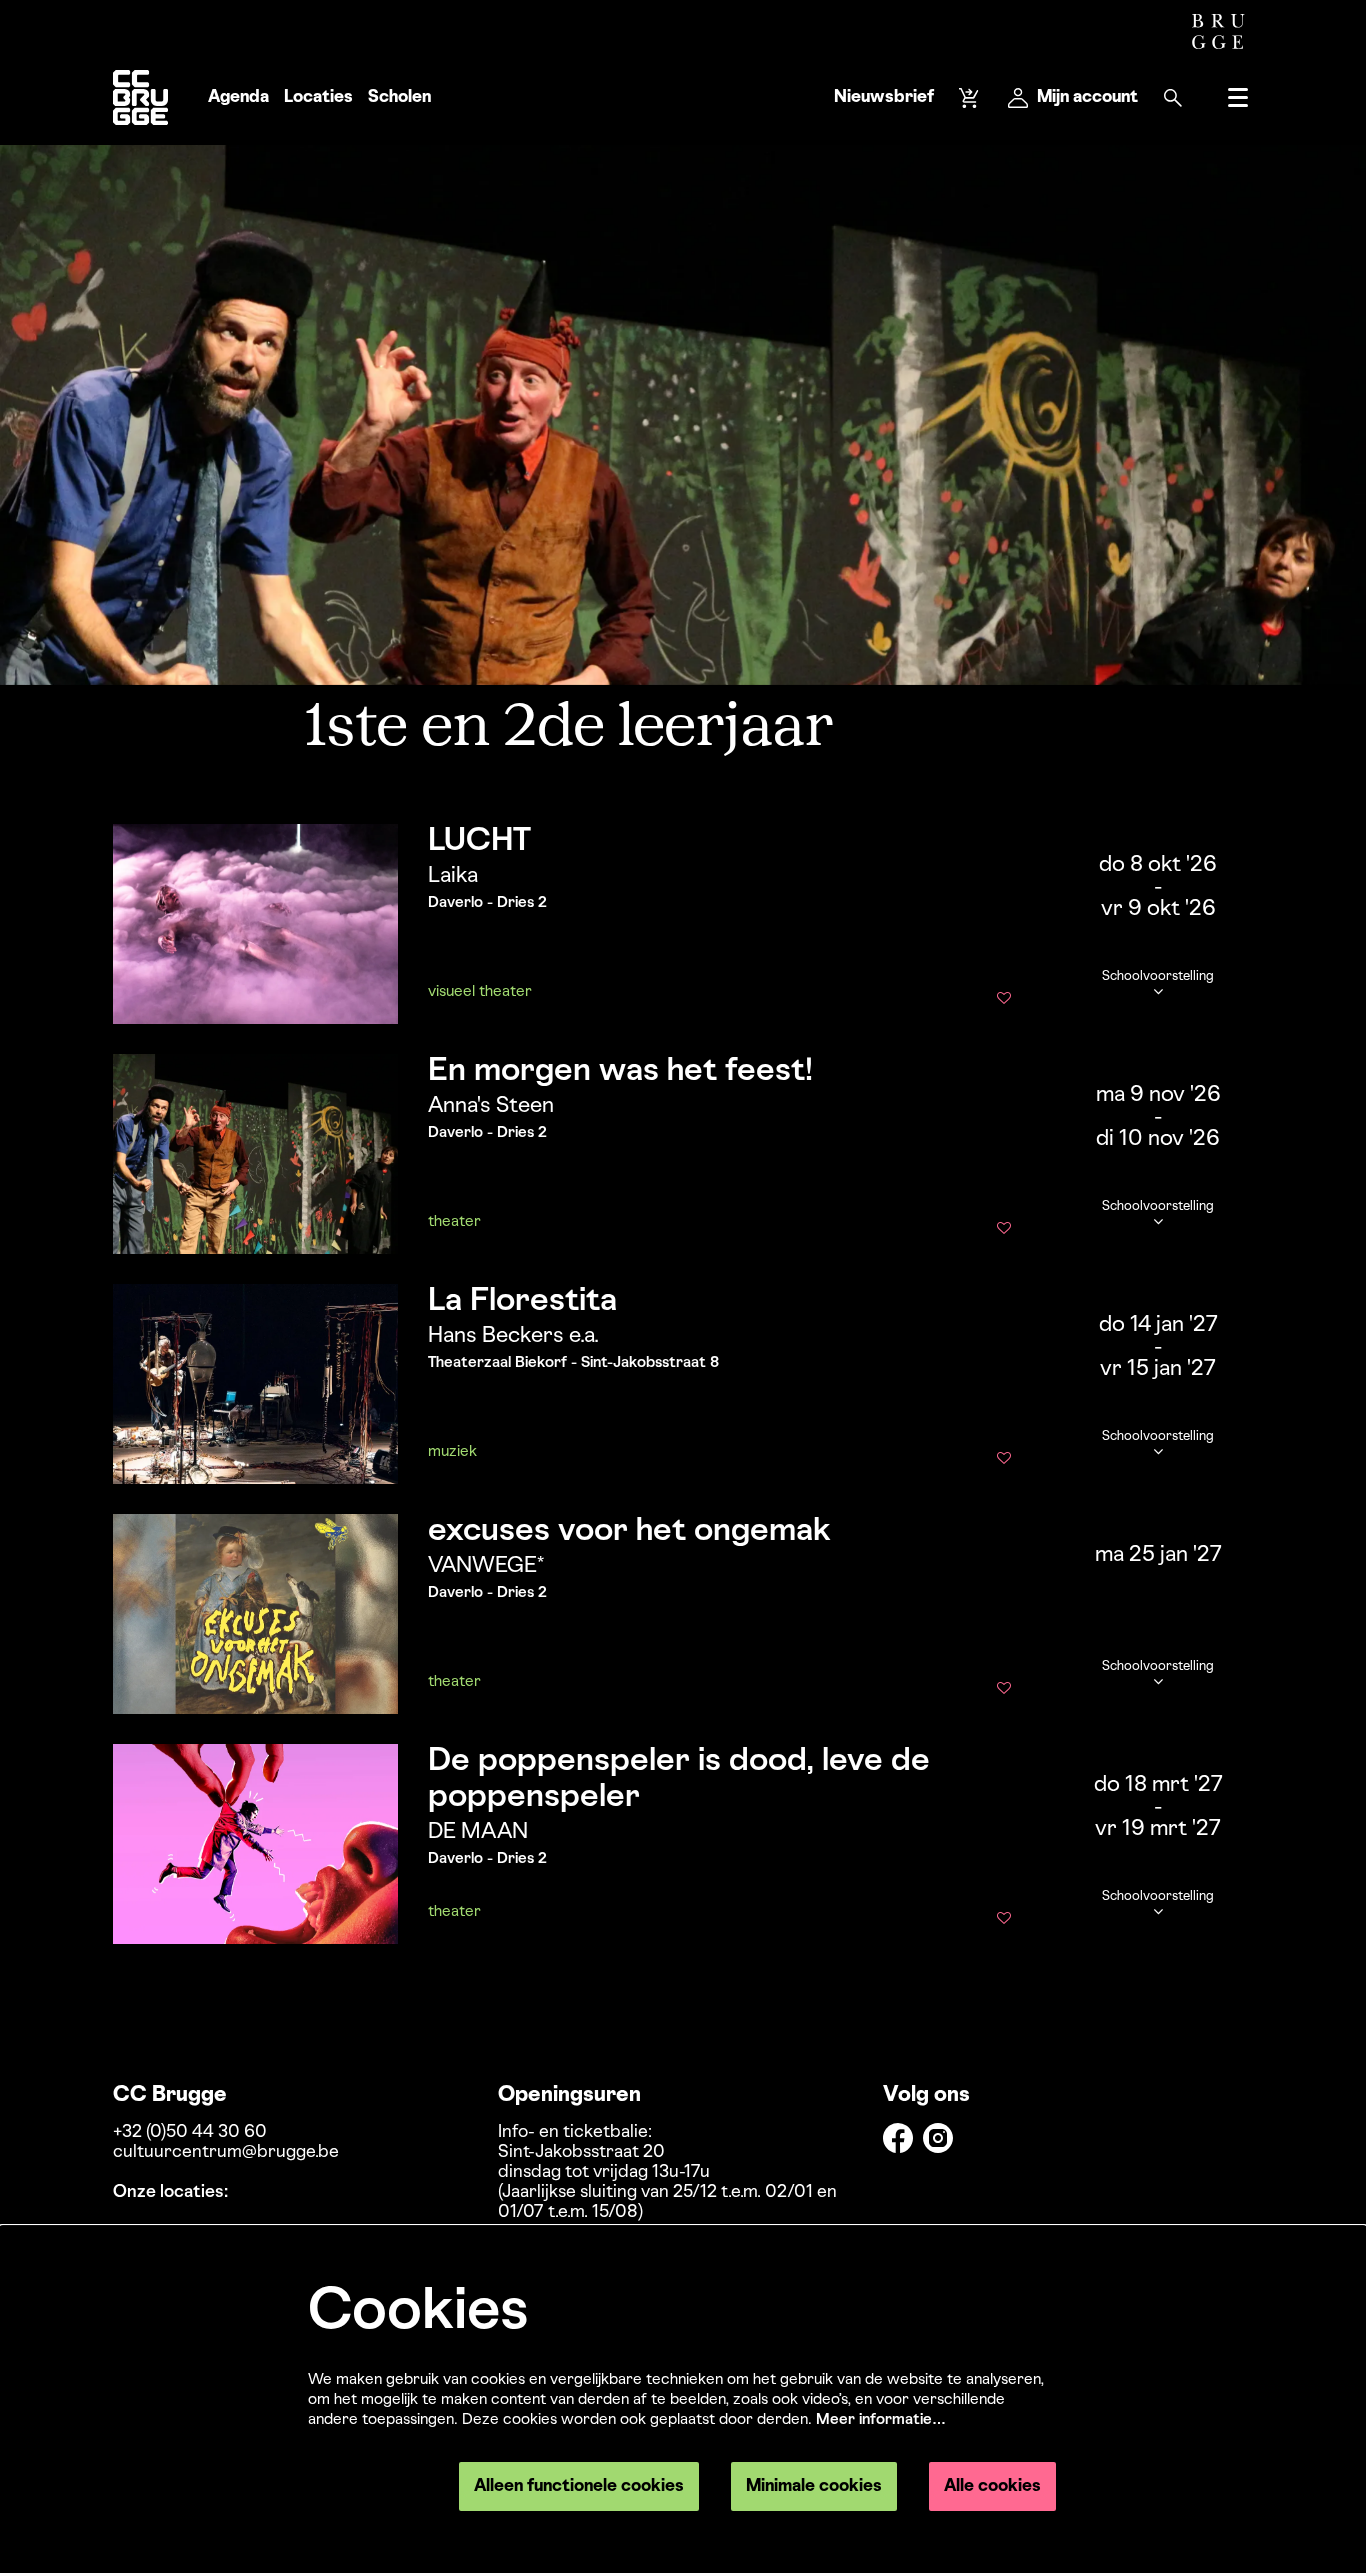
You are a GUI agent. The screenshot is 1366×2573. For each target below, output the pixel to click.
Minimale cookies (814, 2486)
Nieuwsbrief (884, 97)
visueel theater (480, 992)
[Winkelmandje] (971, 98)
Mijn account (1087, 97)
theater (454, 1222)
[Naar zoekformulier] (1173, 98)
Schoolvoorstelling (1158, 976)
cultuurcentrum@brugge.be (226, 2152)
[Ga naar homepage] (140, 97)
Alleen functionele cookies (579, 2486)
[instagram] (938, 2138)
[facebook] (898, 2138)
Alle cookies (992, 2486)
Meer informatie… (881, 2420)
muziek (452, 1452)
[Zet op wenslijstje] (1004, 999)
